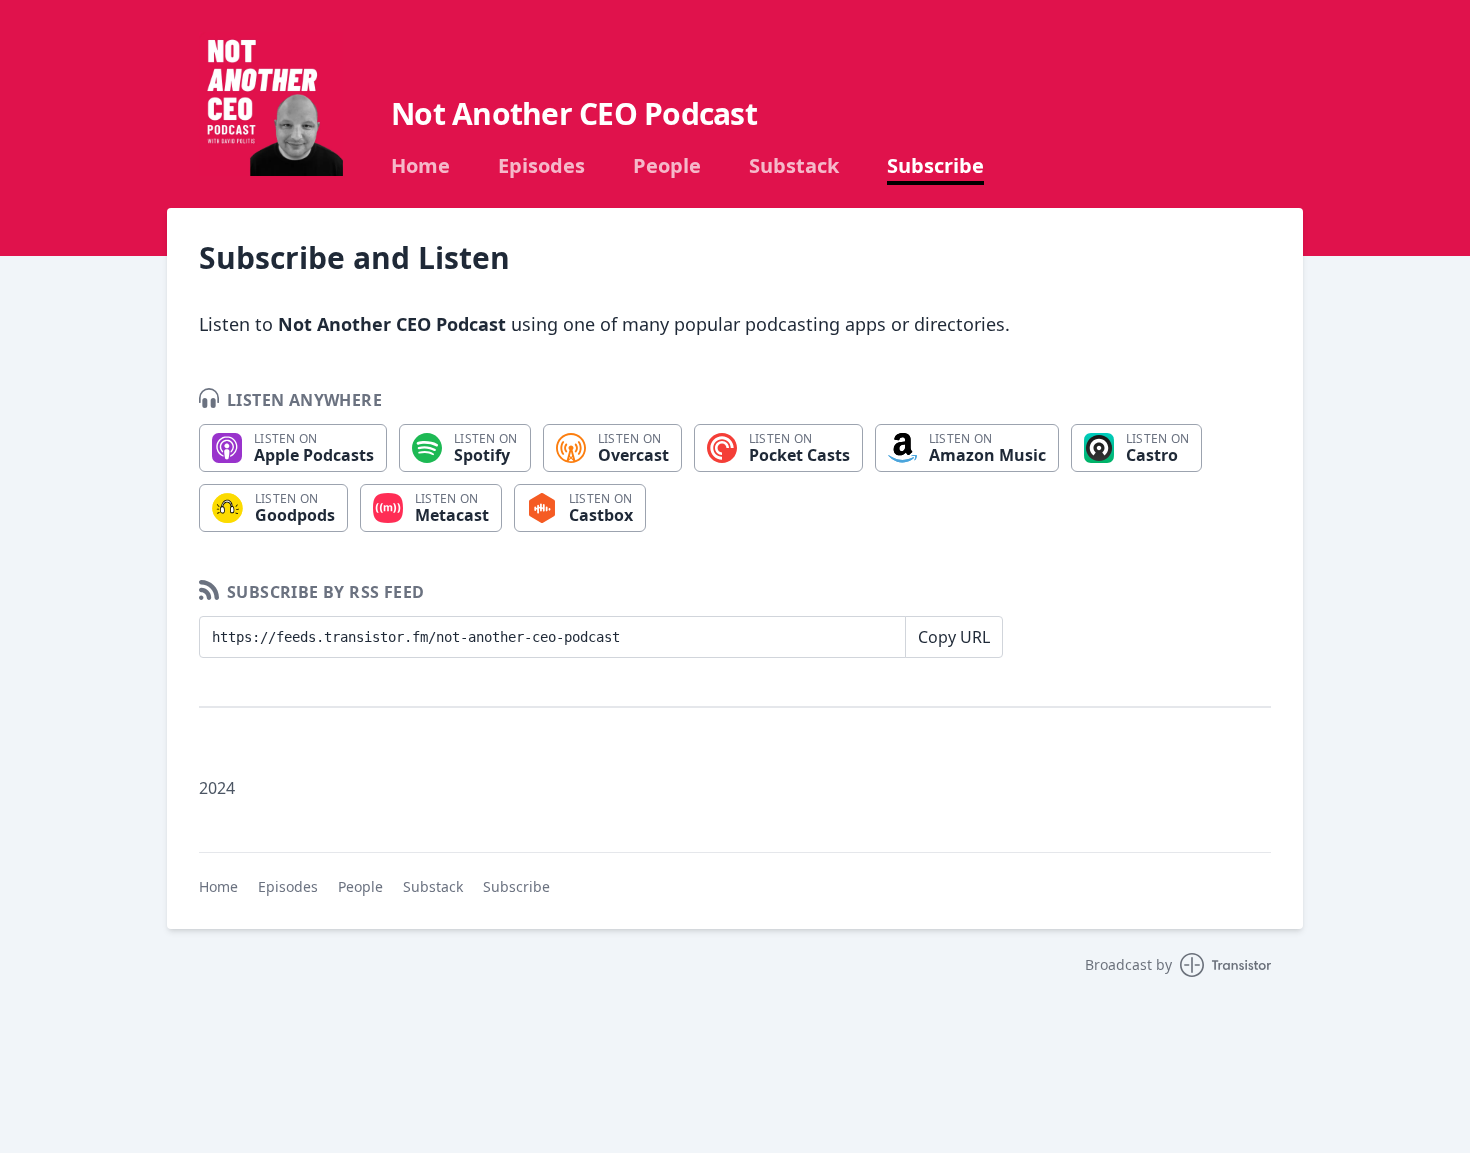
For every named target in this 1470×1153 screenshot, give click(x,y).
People (667, 166)
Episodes (541, 166)
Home (420, 166)
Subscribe (935, 166)
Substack (794, 166)
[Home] (271, 104)
